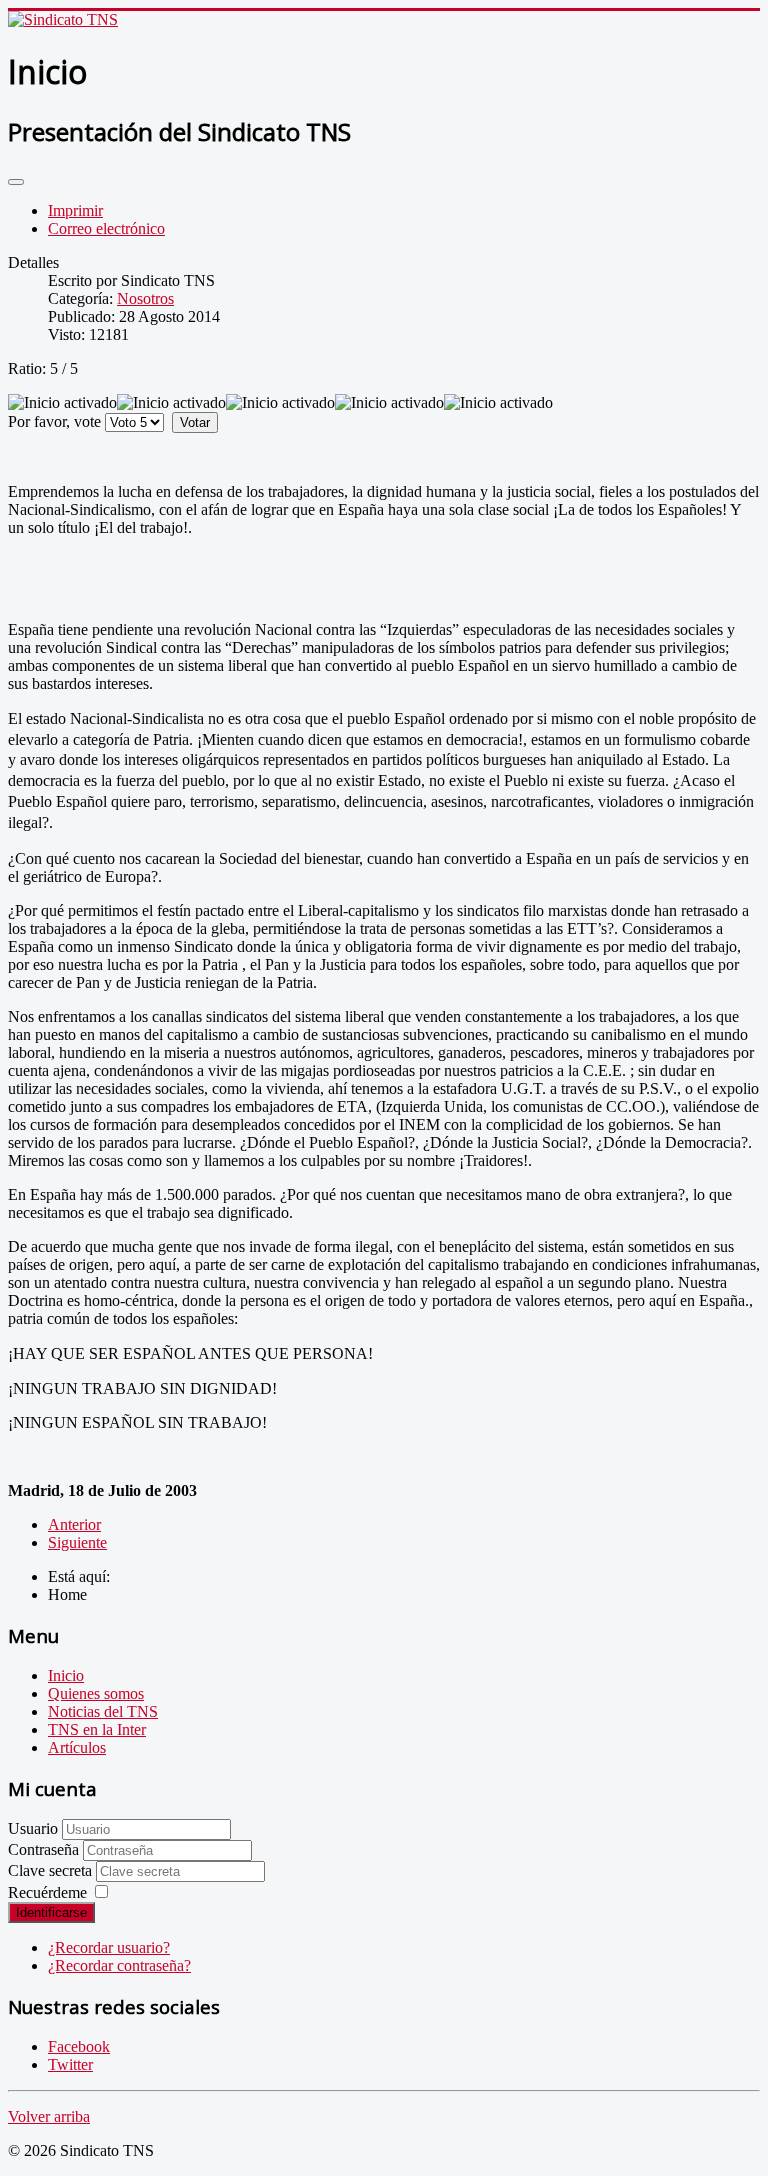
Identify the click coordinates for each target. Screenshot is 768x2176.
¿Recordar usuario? (109, 1947)
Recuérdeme (47, 1892)
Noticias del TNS (103, 1711)
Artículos (77, 1747)
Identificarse (51, 1912)
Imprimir (75, 210)
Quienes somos (96, 1693)
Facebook (79, 2046)
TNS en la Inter (97, 1729)
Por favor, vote (54, 421)
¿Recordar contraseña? (119, 1965)
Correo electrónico (106, 228)
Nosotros (145, 298)
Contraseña (45, 1849)
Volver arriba (49, 2116)
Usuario (33, 1828)
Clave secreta (52, 1870)
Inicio (66, 1675)
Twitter (70, 2064)
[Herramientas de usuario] (16, 182)
